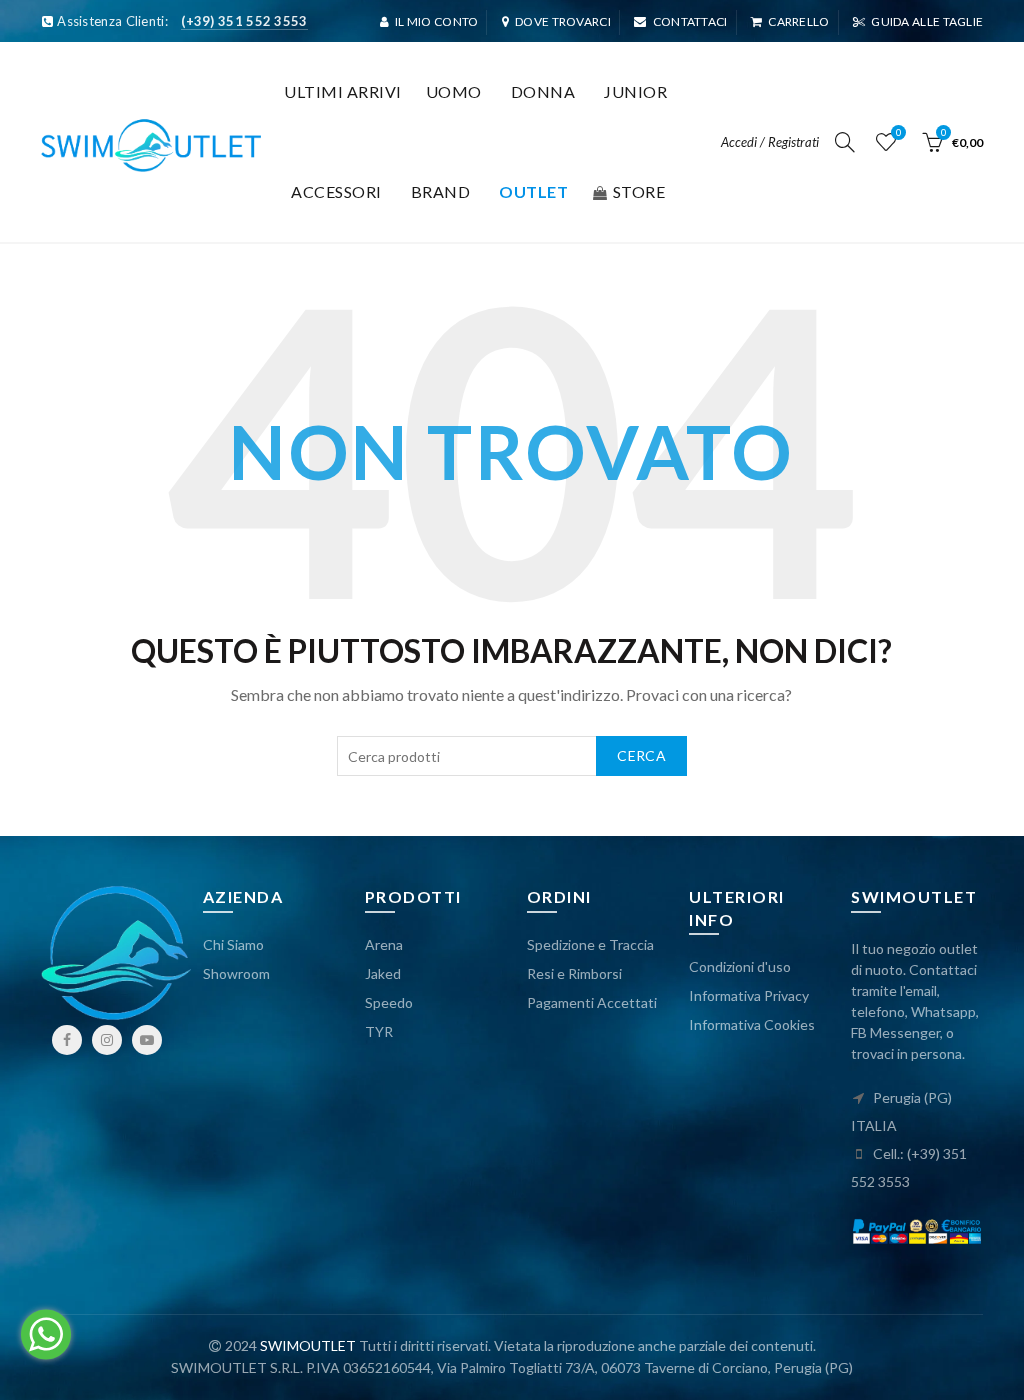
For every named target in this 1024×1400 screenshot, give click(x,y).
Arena (384, 944)
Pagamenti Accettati (592, 1002)
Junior (635, 91)
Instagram (107, 1040)
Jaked (383, 973)
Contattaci (690, 21)
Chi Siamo (233, 944)
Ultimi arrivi (343, 91)
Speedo (389, 1002)
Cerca (641, 755)
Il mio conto (437, 21)
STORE (639, 191)
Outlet (533, 191)
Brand (441, 191)
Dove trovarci (563, 21)
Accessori (336, 191)
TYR (379, 1031)
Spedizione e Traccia (590, 944)
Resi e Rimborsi (574, 973)
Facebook (67, 1040)
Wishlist (898, 132)
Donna (543, 91)
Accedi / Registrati (770, 142)
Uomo (454, 91)
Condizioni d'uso (740, 966)
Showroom (236, 973)
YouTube (147, 1040)
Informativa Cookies (752, 1024)
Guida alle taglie (927, 21)
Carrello (798, 21)
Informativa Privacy (749, 995)
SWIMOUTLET (308, 1345)
